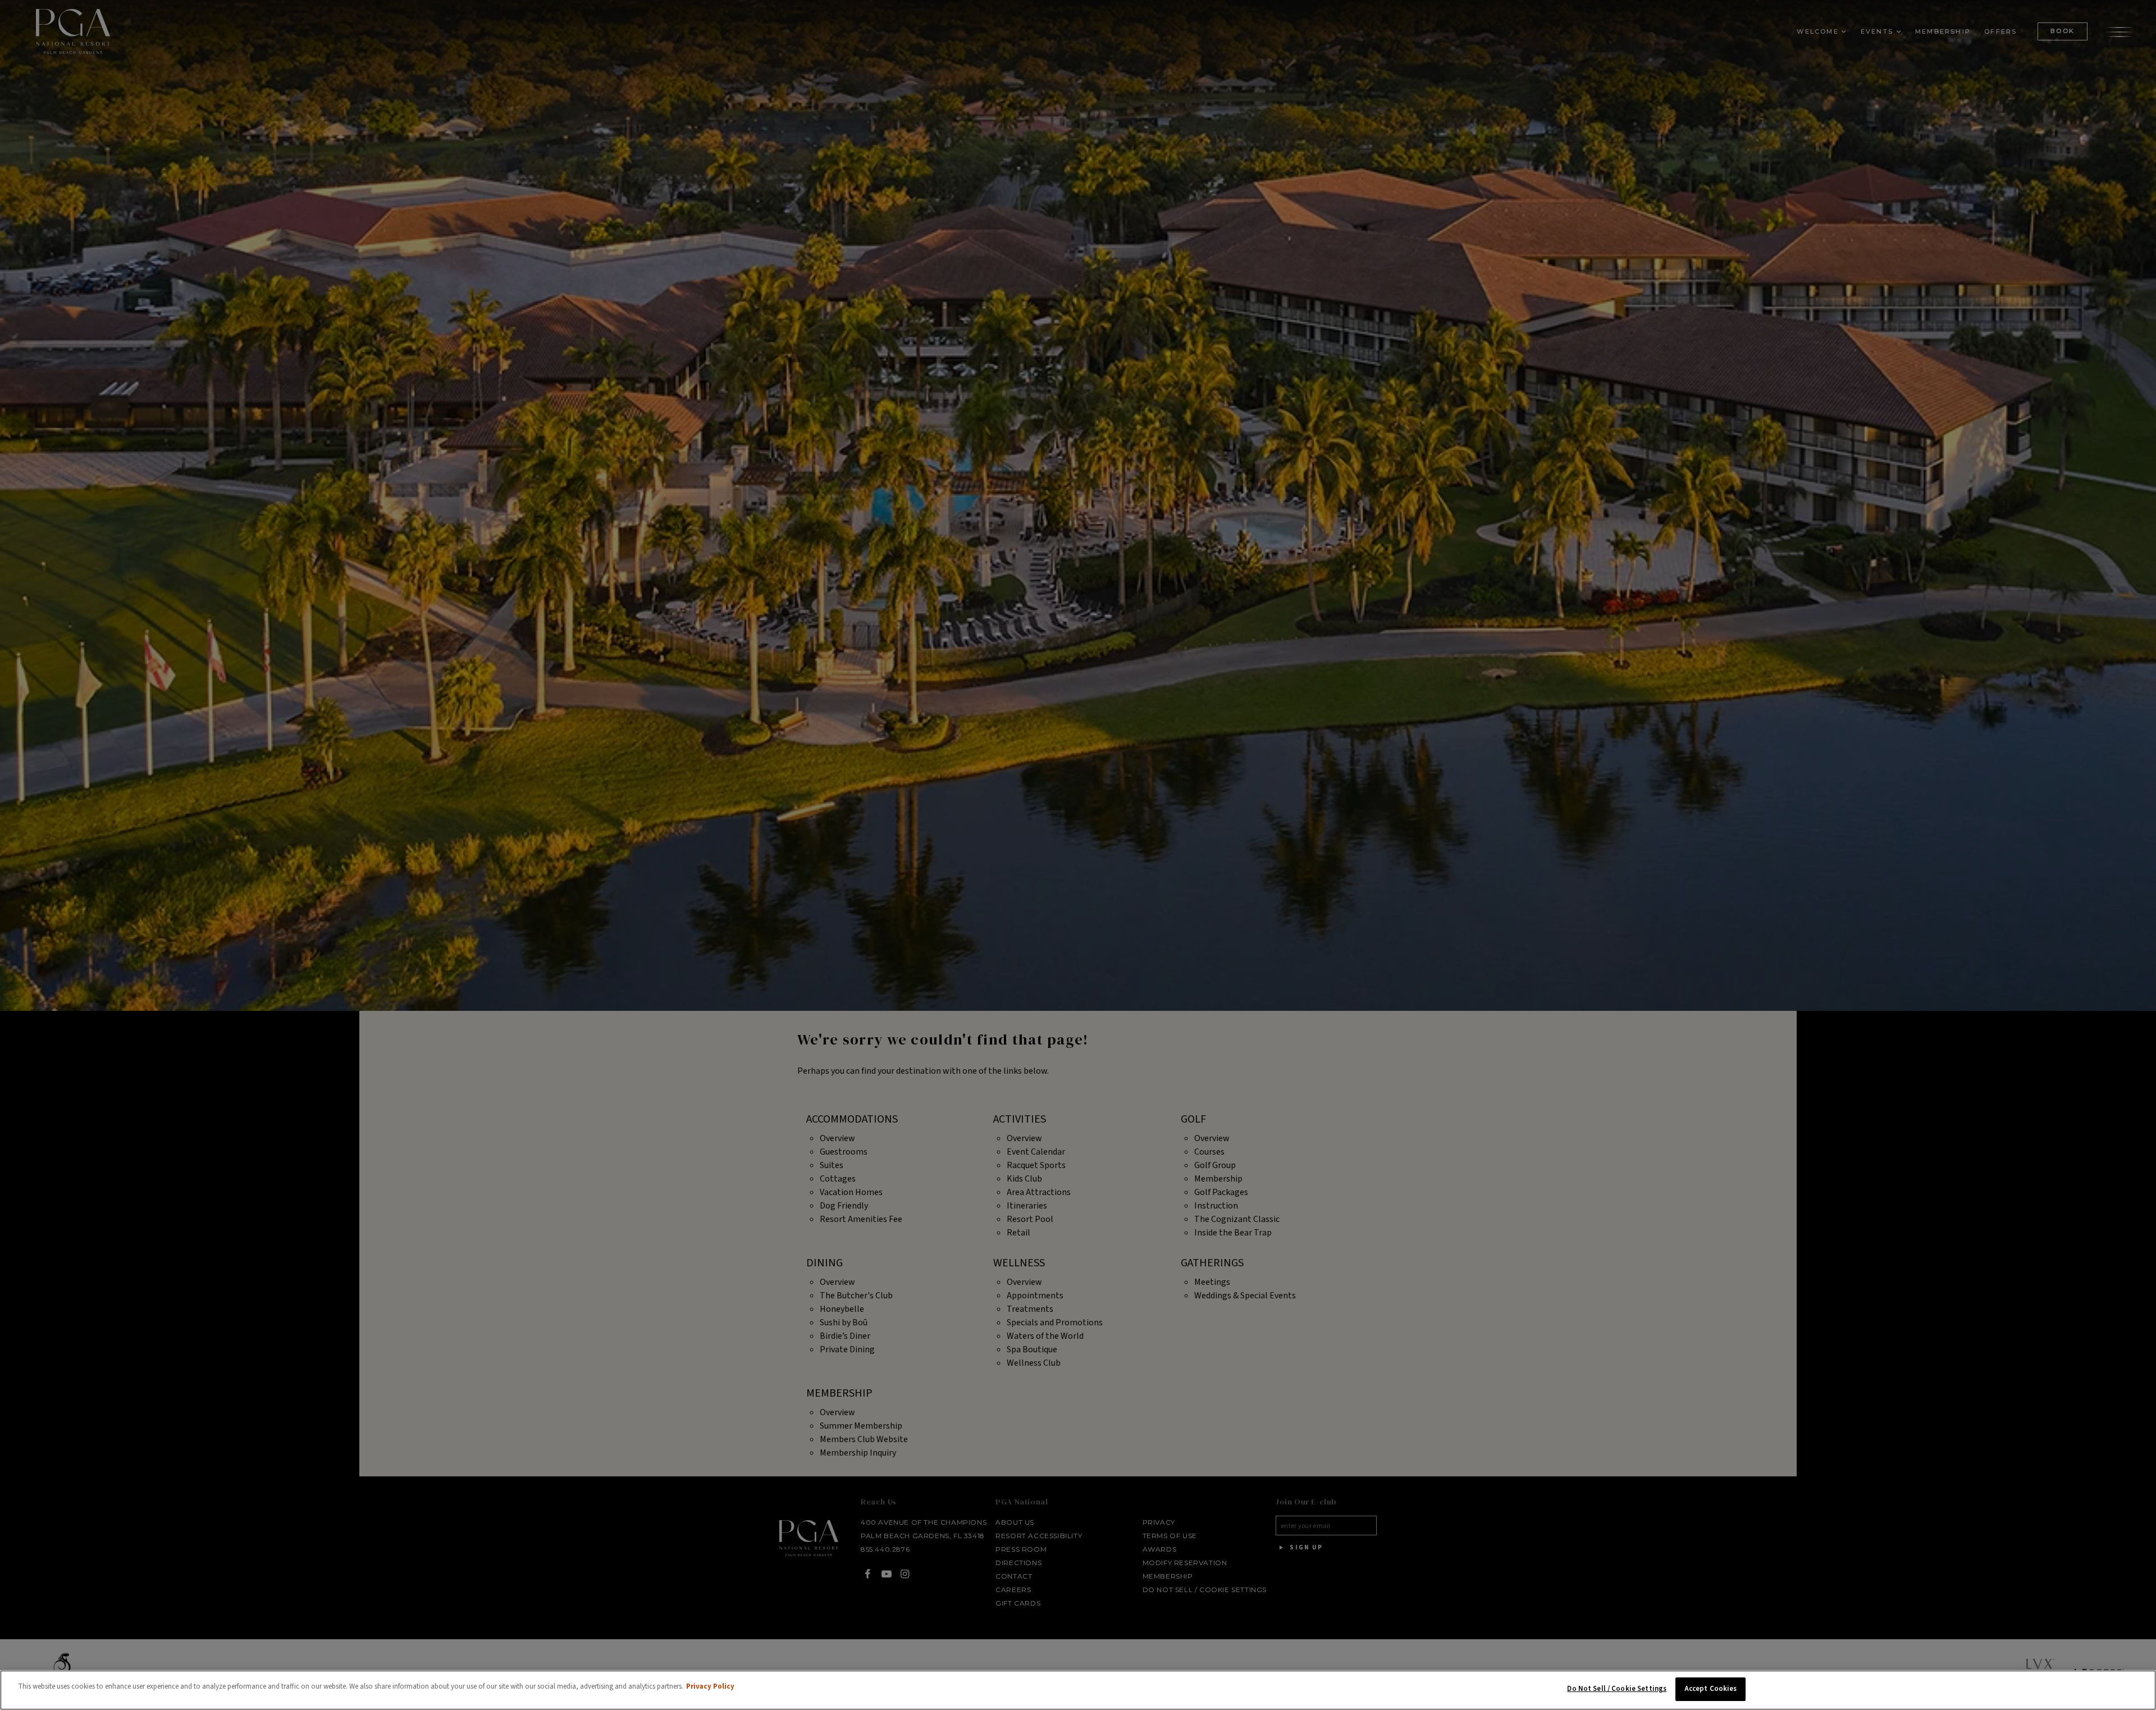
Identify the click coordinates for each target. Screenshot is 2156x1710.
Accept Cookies (1711, 1689)
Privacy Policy (710, 1686)
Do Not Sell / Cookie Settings (1617, 1689)
